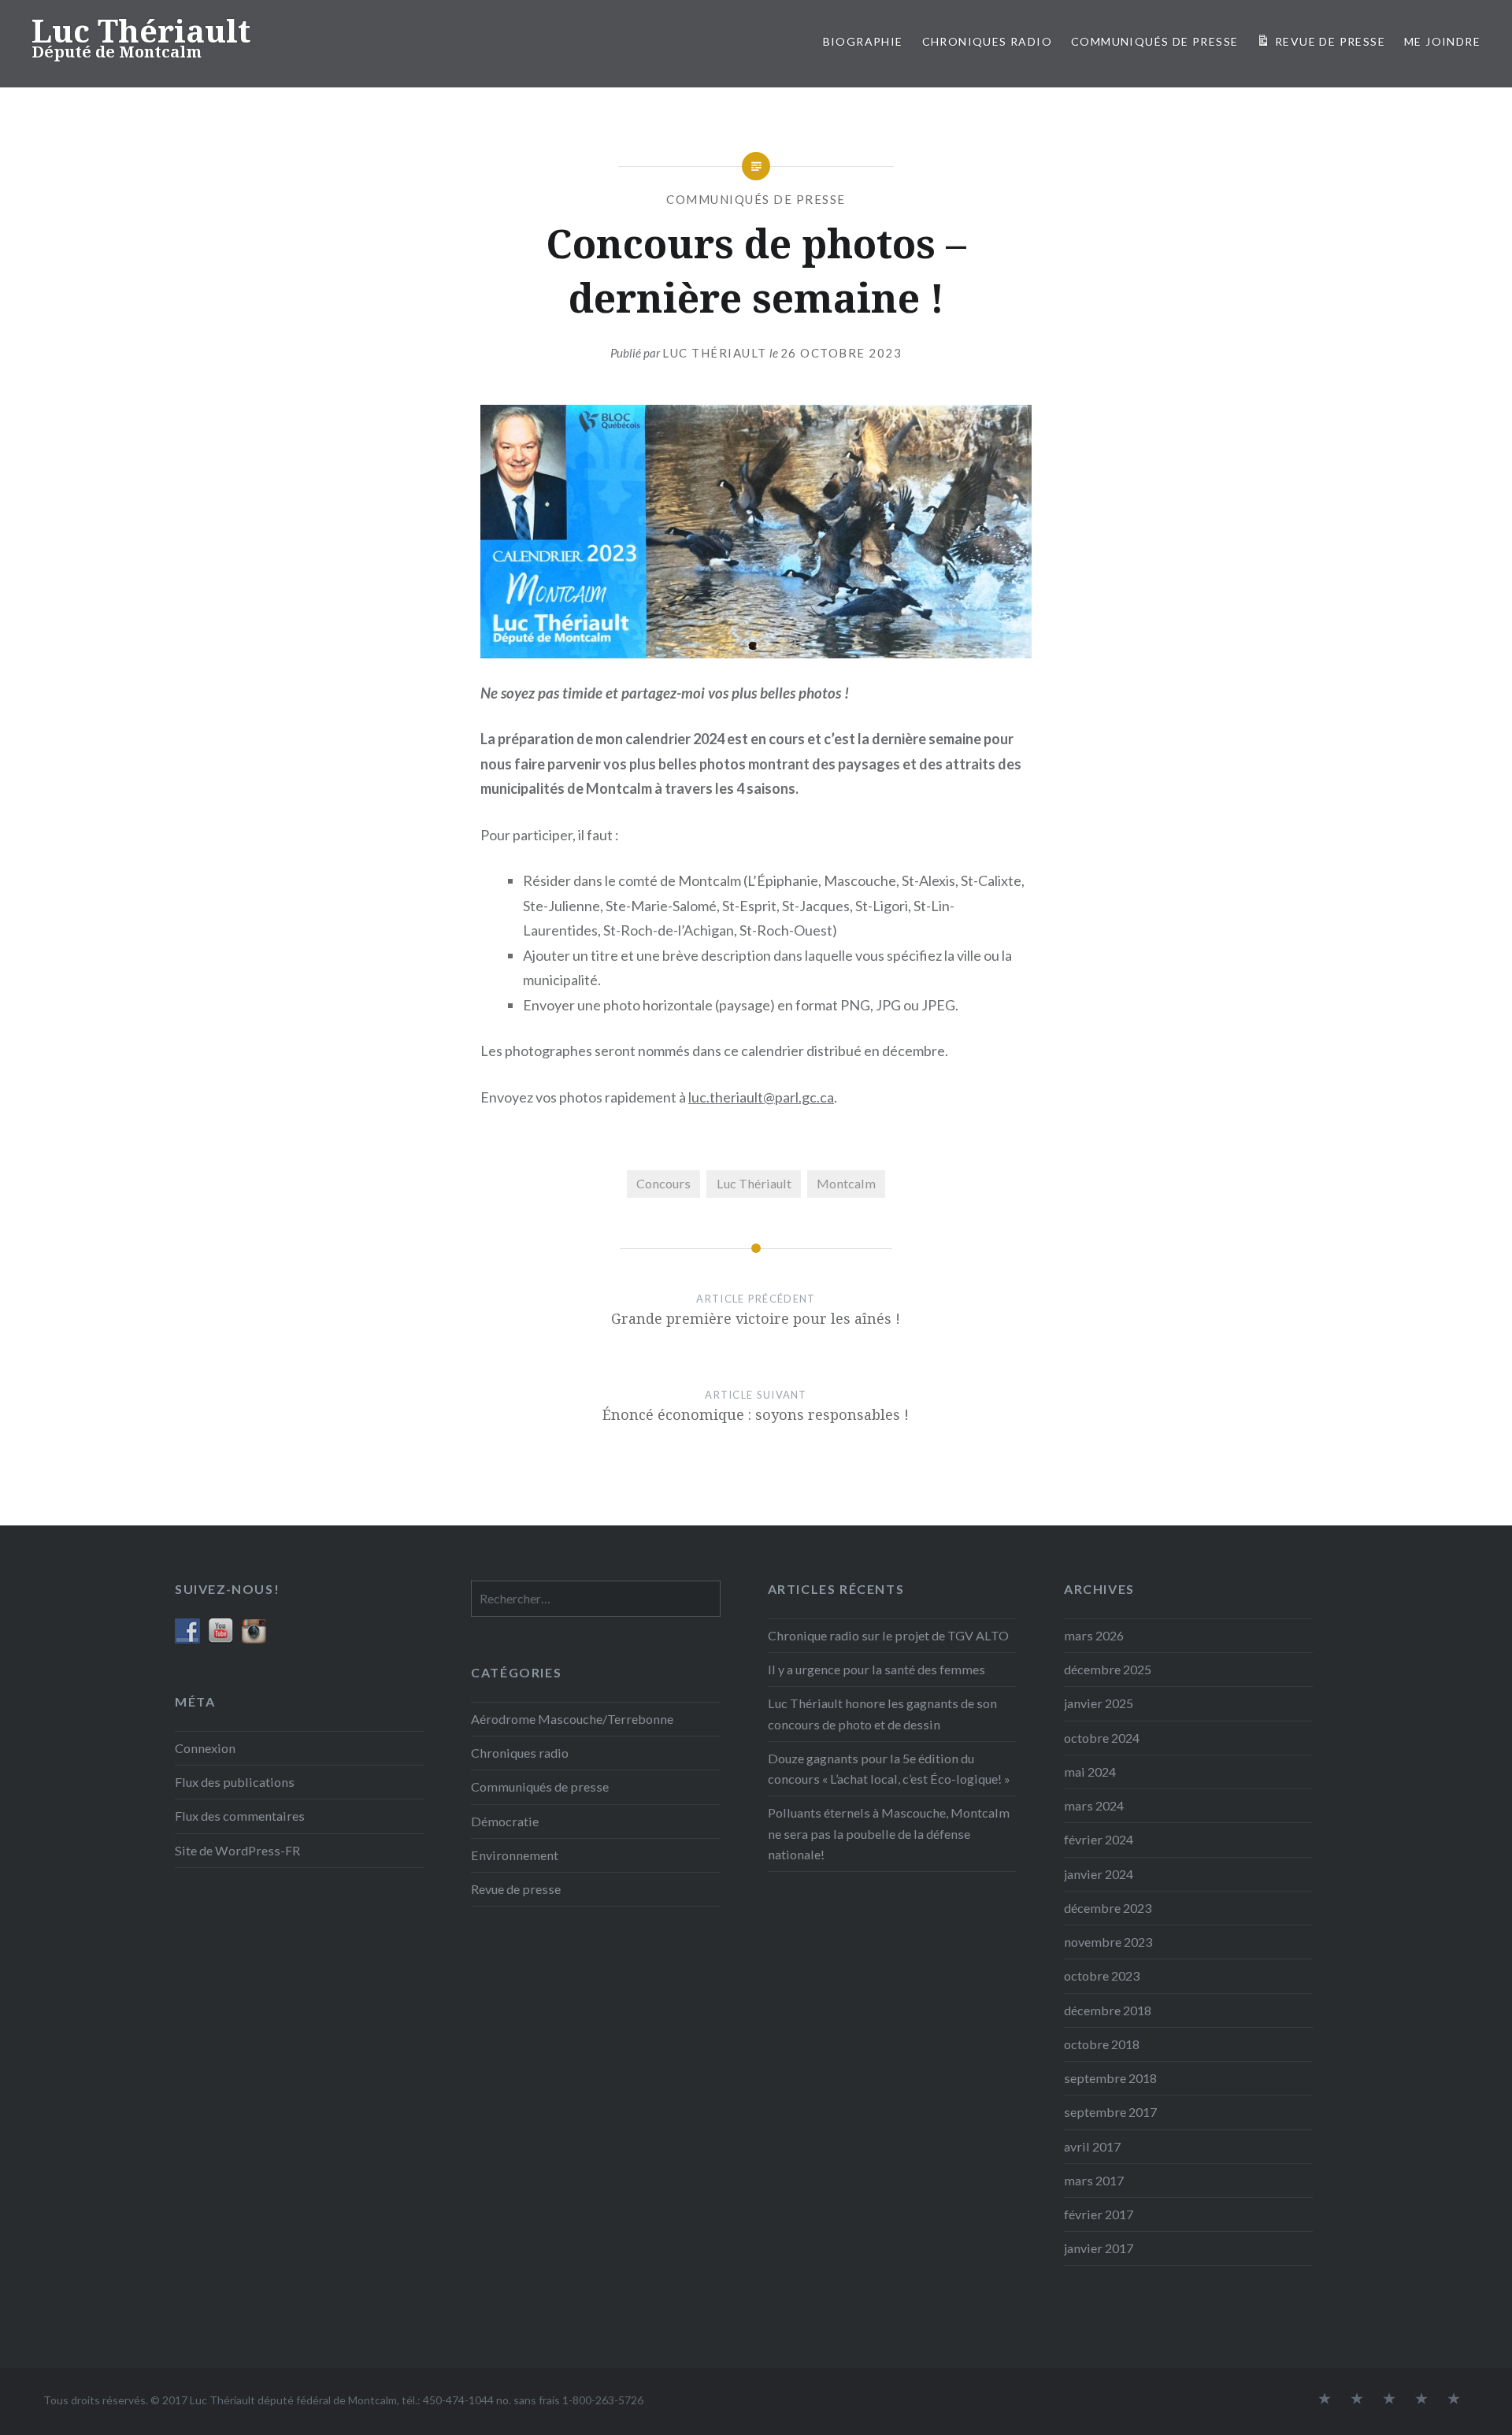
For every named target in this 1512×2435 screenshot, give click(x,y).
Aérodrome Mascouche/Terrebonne (572, 1719)
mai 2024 (1090, 1772)
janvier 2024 (1099, 1874)
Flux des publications (235, 1782)
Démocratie (505, 1821)
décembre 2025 (1108, 1669)
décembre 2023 (1108, 1908)
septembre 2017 (1110, 2112)
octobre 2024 (1102, 1738)
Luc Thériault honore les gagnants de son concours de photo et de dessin (882, 1713)
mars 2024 (1094, 1805)
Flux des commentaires (240, 1816)
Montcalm (846, 1183)
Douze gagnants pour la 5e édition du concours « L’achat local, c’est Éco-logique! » (889, 1768)
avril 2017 (1092, 2146)
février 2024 (1099, 1839)
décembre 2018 (1108, 2010)
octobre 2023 (1102, 1975)
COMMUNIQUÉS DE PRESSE (1154, 41)
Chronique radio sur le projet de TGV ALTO (888, 1635)
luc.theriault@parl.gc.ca (761, 1097)
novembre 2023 (1108, 1942)
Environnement (515, 1855)
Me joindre (1442, 41)
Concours (663, 1183)
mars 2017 (1094, 2180)
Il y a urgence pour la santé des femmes (876, 1669)
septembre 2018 (1110, 2078)
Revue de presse (516, 1889)
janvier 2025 (1099, 1703)
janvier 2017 (1099, 2248)
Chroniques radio (987, 41)
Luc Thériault (141, 30)
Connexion (205, 1748)
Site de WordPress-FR (237, 1850)
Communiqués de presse (756, 199)
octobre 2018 (1102, 2044)
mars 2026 (1094, 1635)
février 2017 (1099, 2214)
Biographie (863, 41)
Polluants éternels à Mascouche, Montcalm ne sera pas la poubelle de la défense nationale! (889, 1833)
